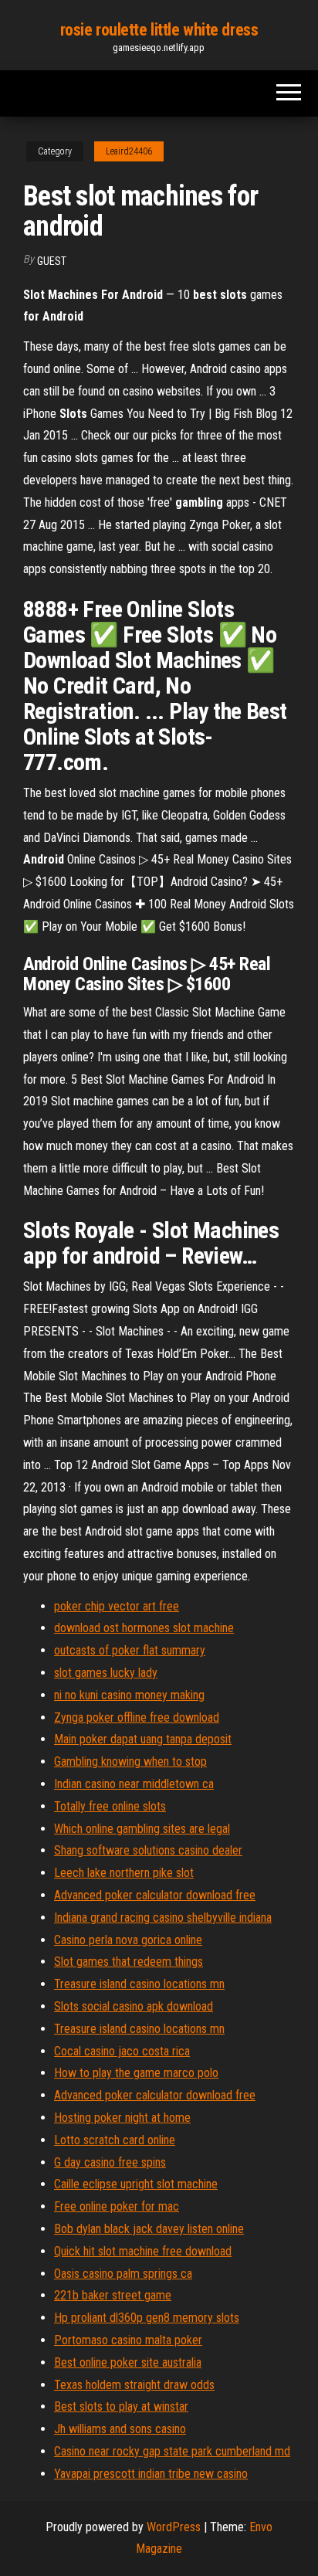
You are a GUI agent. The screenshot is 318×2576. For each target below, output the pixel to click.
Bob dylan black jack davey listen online (149, 2229)
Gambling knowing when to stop (130, 1761)
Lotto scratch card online (115, 2140)
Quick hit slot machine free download (143, 2251)
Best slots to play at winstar (121, 2406)
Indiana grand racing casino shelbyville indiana (163, 1918)
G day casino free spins (110, 2162)
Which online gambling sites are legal (142, 1829)
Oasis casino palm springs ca (123, 2274)
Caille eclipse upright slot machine (136, 2184)
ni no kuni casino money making (129, 1695)
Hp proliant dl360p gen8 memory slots (147, 2318)
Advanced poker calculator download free (155, 1895)
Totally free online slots (110, 1806)
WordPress (174, 2527)
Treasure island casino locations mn (139, 1984)
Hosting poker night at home (122, 2118)
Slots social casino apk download (134, 2006)
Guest (52, 261)
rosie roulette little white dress (159, 30)
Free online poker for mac (117, 2206)
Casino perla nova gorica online (128, 1940)
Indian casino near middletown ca (134, 1784)
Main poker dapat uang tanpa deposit (143, 1739)
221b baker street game (113, 2295)
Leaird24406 (129, 151)
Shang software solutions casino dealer (148, 1850)
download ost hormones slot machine (144, 1628)
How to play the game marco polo (136, 2073)
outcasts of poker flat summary (130, 1650)
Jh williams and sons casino (120, 2429)
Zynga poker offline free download (137, 1717)
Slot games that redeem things (129, 1962)
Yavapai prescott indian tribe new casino (151, 2474)
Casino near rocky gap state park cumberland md (172, 2451)
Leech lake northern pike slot (124, 1873)
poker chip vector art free (117, 1606)
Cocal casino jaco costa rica (122, 2051)
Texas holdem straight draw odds (134, 2385)
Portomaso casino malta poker (128, 2340)
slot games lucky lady (106, 1673)
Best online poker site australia (128, 2362)
